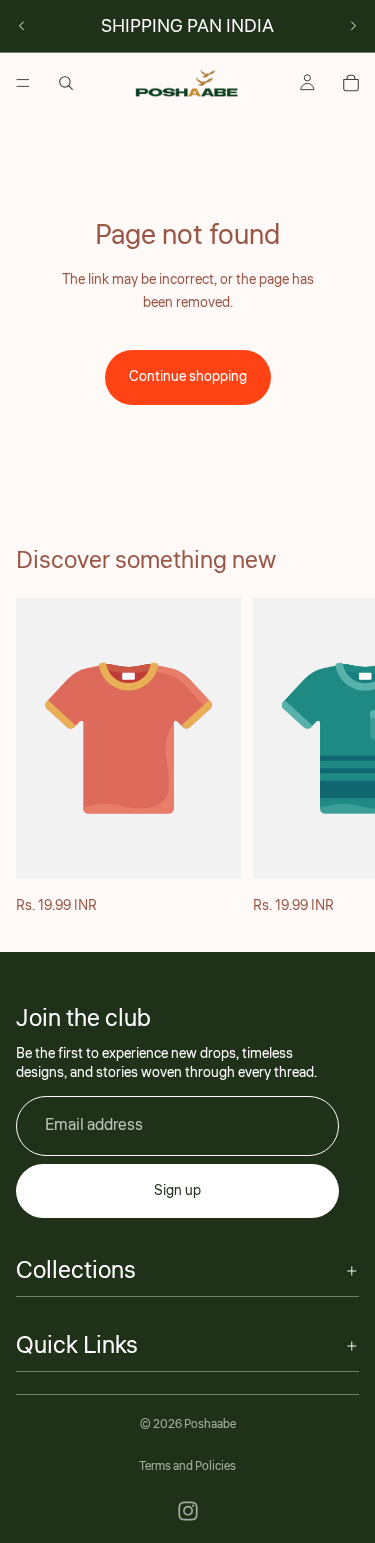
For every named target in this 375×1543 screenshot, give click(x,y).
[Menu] (23, 83)
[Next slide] (353, 26)
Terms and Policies (187, 1466)
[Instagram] (188, 1511)
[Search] (66, 83)
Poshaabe (210, 1424)
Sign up (177, 1190)
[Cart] (351, 83)
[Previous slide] (22, 26)
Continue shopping (188, 377)
